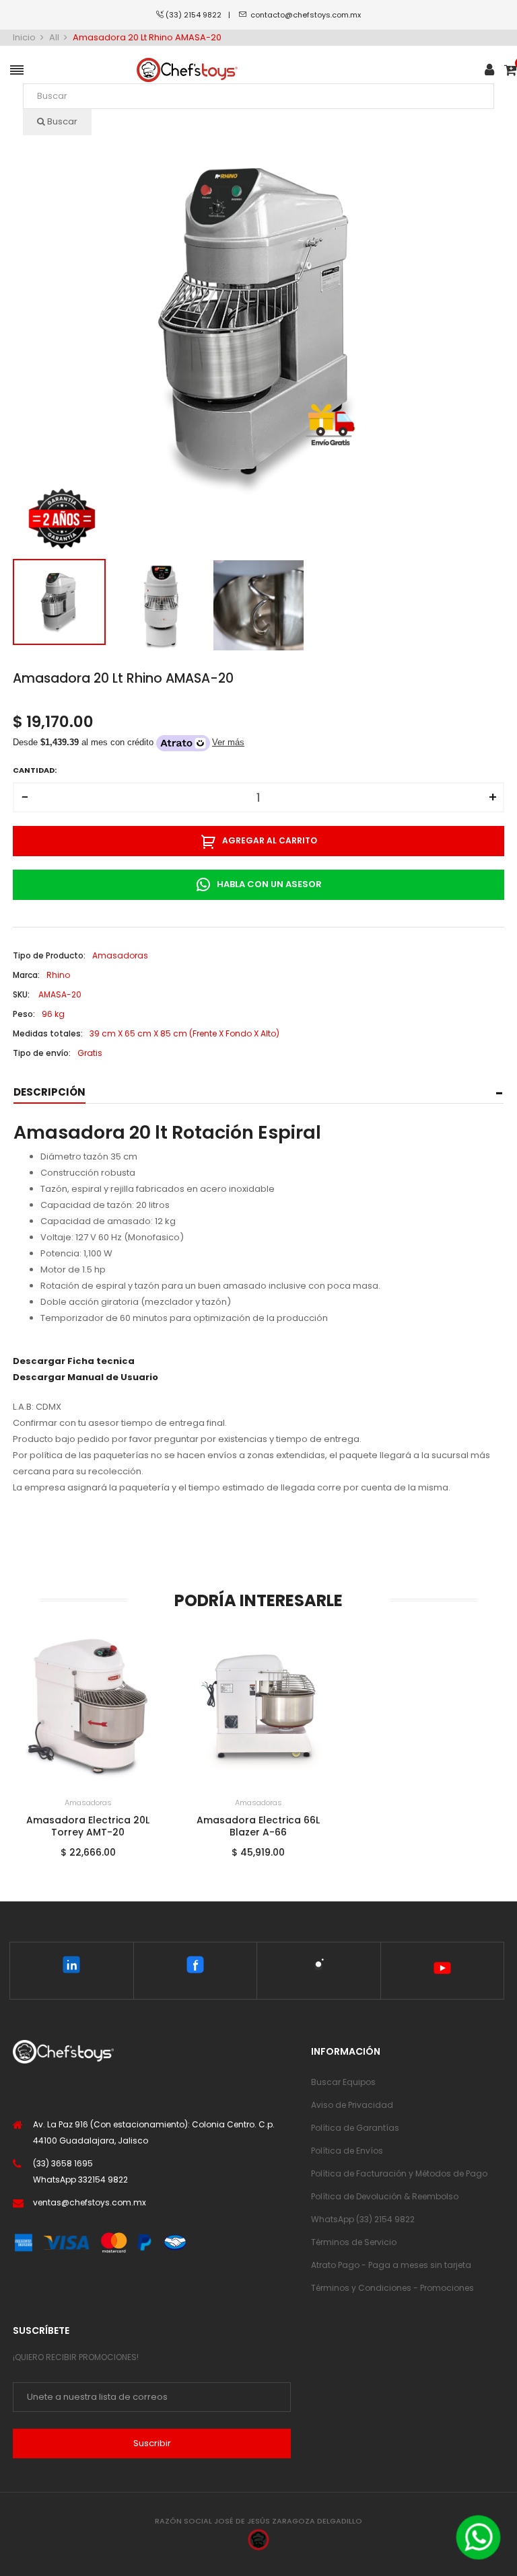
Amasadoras (88, 1803)
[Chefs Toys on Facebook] (195, 1967)
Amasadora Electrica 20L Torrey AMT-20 (88, 1826)
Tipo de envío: (42, 1053)
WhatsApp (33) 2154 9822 (363, 2219)
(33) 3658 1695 (63, 2163)
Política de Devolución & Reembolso (385, 2196)
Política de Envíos (347, 2151)
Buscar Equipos (343, 2082)
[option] (59, 602)
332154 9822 (103, 2180)
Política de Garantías (355, 2128)
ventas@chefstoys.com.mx (90, 2202)
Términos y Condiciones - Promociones (392, 2288)
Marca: (26, 975)
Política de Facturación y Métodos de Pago (399, 2173)
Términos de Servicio (354, 2242)
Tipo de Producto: (49, 955)
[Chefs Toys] (187, 70)
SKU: (21, 994)
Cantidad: (35, 770)
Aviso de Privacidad (352, 2105)
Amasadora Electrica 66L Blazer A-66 (258, 1826)
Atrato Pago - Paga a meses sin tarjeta (391, 2265)
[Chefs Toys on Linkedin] (72, 1967)
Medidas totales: (48, 1033)
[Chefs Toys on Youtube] (442, 1971)
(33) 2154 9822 (197, 15)
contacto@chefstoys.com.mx (306, 15)
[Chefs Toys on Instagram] (318, 1967)
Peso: (24, 1014)
